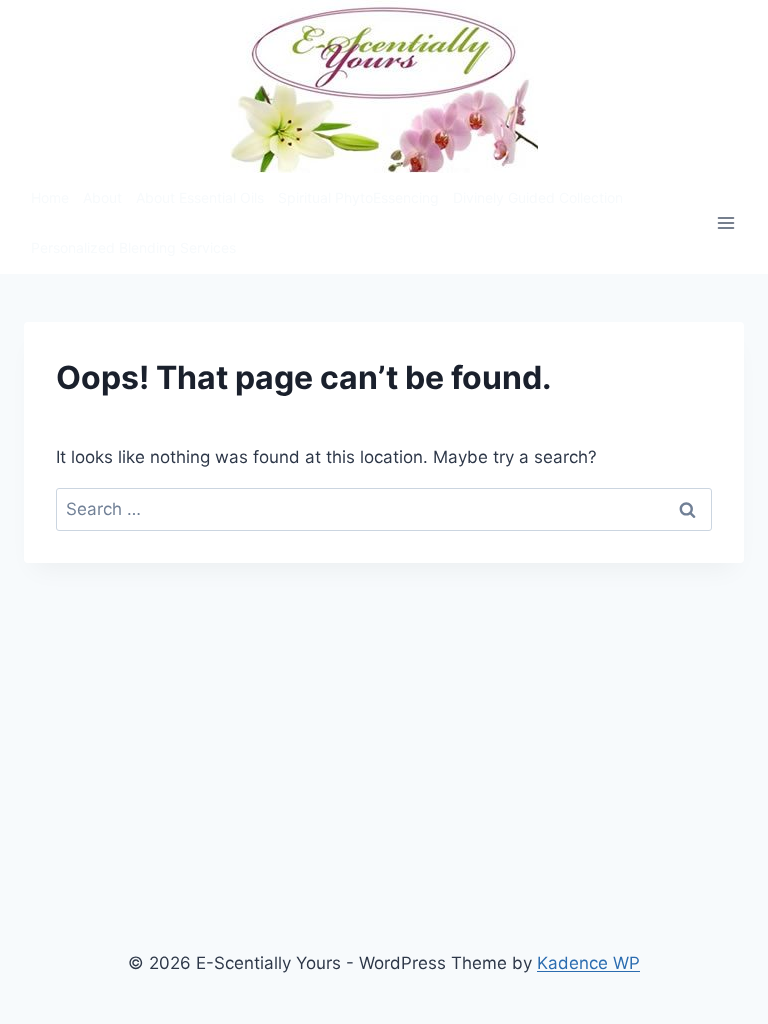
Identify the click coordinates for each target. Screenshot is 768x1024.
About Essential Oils (200, 197)
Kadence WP (588, 963)
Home (50, 197)
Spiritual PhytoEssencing (358, 197)
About (102, 197)
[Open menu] (725, 223)
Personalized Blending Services (133, 247)
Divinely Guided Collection (538, 197)
